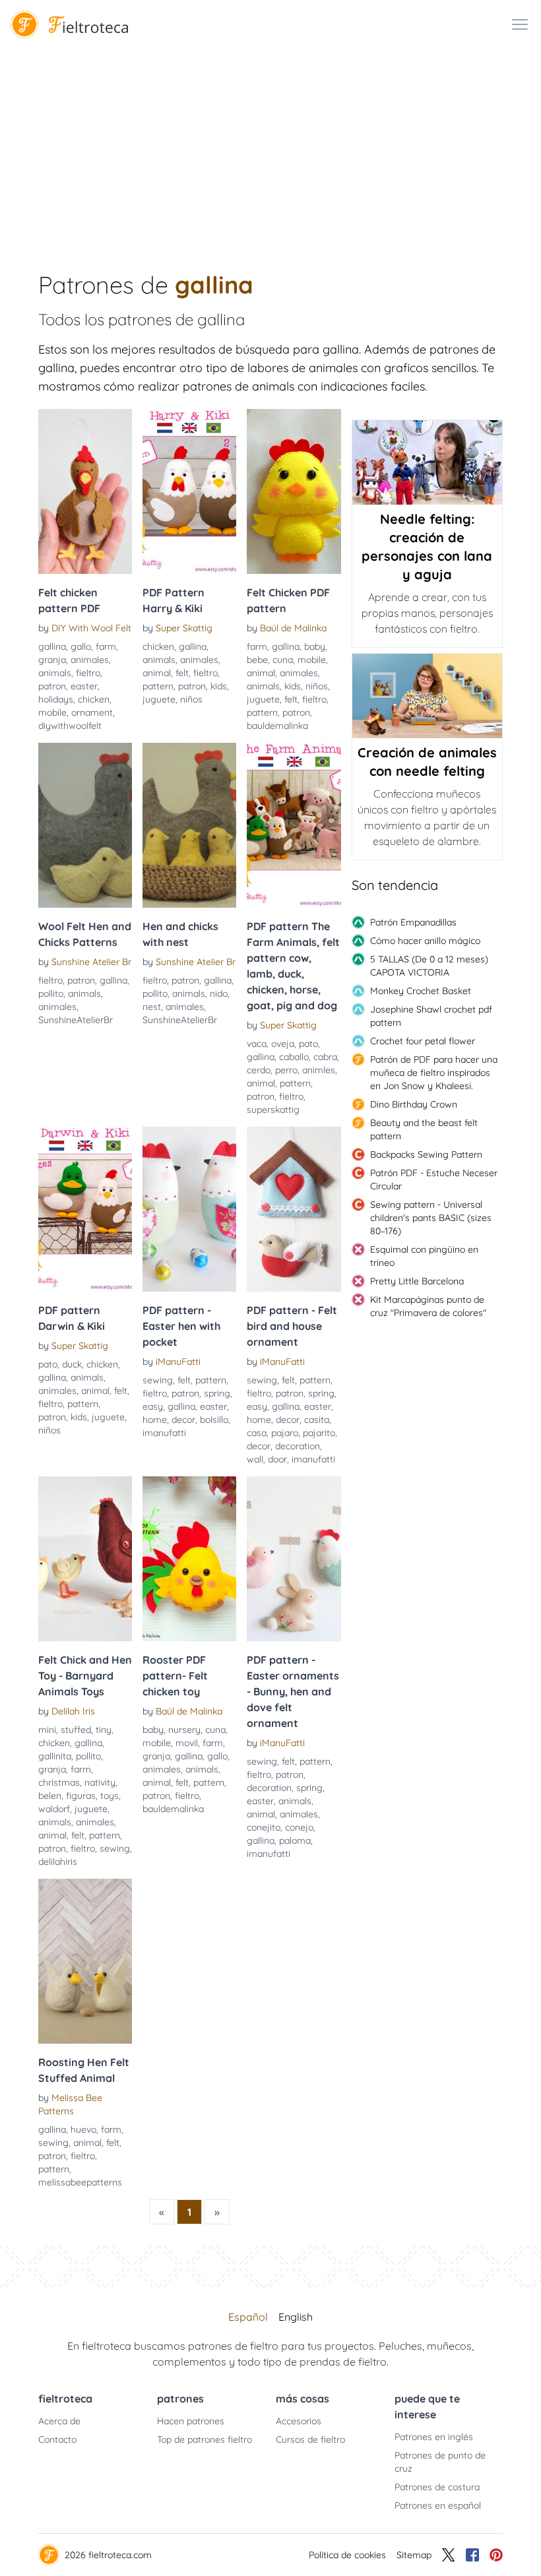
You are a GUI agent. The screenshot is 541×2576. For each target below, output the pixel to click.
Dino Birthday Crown (414, 1104)
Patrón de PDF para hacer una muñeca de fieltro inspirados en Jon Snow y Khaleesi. (434, 1073)
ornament (92, 712)
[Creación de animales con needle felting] (427, 696)
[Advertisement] (270, 148)
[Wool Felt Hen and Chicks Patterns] (85, 825)
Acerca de (59, 2421)
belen (50, 1796)
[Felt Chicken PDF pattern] (294, 491)
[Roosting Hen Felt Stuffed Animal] (85, 1961)
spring (217, 1393)
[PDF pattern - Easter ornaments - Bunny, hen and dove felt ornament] (294, 1559)
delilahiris (58, 1862)
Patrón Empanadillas (413, 922)
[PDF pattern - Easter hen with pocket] (189, 1209)
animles (319, 1070)
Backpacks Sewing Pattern (426, 1154)
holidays (56, 699)
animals (55, 673)
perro (286, 1070)
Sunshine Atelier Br (91, 962)
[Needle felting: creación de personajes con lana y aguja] (427, 462)
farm (106, 646)
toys (110, 1796)
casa (257, 1433)
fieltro (88, 673)
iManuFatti (178, 1362)
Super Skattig (184, 628)
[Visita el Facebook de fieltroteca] (472, 2555)
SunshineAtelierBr (76, 1020)
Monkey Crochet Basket (421, 991)
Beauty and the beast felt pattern (424, 1129)
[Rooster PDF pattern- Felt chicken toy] (189, 1559)
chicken (94, 699)
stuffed (76, 1730)
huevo (83, 2129)
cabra (325, 1057)
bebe (257, 660)
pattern (158, 686)
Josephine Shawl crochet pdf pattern (431, 1016)
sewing (158, 1380)
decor (183, 1420)
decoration (298, 1446)
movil (187, 1743)
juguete (159, 699)
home (155, 1420)
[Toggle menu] (520, 24)
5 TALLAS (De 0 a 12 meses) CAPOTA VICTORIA (429, 966)
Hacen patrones (191, 2421)
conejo (299, 1827)
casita (317, 1420)
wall (255, 1459)
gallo (81, 646)
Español (248, 2317)
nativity (100, 1782)
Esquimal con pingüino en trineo (424, 1256)
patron (52, 686)
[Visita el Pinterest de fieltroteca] (496, 2555)
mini (47, 1730)
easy (153, 1406)
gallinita (55, 1756)
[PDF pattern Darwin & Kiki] (85, 1209)
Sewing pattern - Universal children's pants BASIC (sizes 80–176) (431, 1218)
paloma (295, 1840)
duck (72, 1364)
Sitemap (414, 2555)
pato (308, 1044)
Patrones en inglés (434, 2437)
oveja (283, 1044)
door (277, 1459)
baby (315, 646)
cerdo (259, 1070)
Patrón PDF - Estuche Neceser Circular (434, 1179)
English (296, 2317)
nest (152, 1007)
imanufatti (164, 1433)
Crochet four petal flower (423, 1041)
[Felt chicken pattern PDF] (85, 491)
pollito (51, 993)
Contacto (57, 2439)
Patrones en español (438, 2505)
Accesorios (299, 2421)
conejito (264, 1827)
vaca (257, 1044)
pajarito (319, 1433)
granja (52, 660)
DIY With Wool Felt (91, 628)
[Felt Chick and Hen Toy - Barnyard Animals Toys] (85, 1559)
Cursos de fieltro (310, 2439)
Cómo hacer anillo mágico (425, 941)
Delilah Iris (73, 1711)
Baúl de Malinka (293, 628)
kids (219, 686)
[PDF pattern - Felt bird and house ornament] (294, 1209)
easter (84, 686)
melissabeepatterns (80, 2182)
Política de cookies (347, 2555)
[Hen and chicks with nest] (189, 825)
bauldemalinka (277, 726)
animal (157, 673)
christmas (59, 1782)
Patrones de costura (437, 2487)
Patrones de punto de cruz (440, 2462)
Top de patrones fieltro (205, 2439)
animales (90, 660)
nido (219, 993)
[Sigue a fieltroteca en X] (449, 2555)
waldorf (54, 1809)
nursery (184, 1730)
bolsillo (214, 1420)
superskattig (273, 1110)
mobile (52, 712)
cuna (283, 660)
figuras (81, 1796)
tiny (104, 1730)
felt (182, 673)
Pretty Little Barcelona (417, 1281)
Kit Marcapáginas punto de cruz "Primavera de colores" (428, 1306)
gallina (52, 646)
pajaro (285, 1433)
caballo (294, 1057)
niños (191, 699)
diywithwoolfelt (70, 726)
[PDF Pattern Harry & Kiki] (189, 491)
